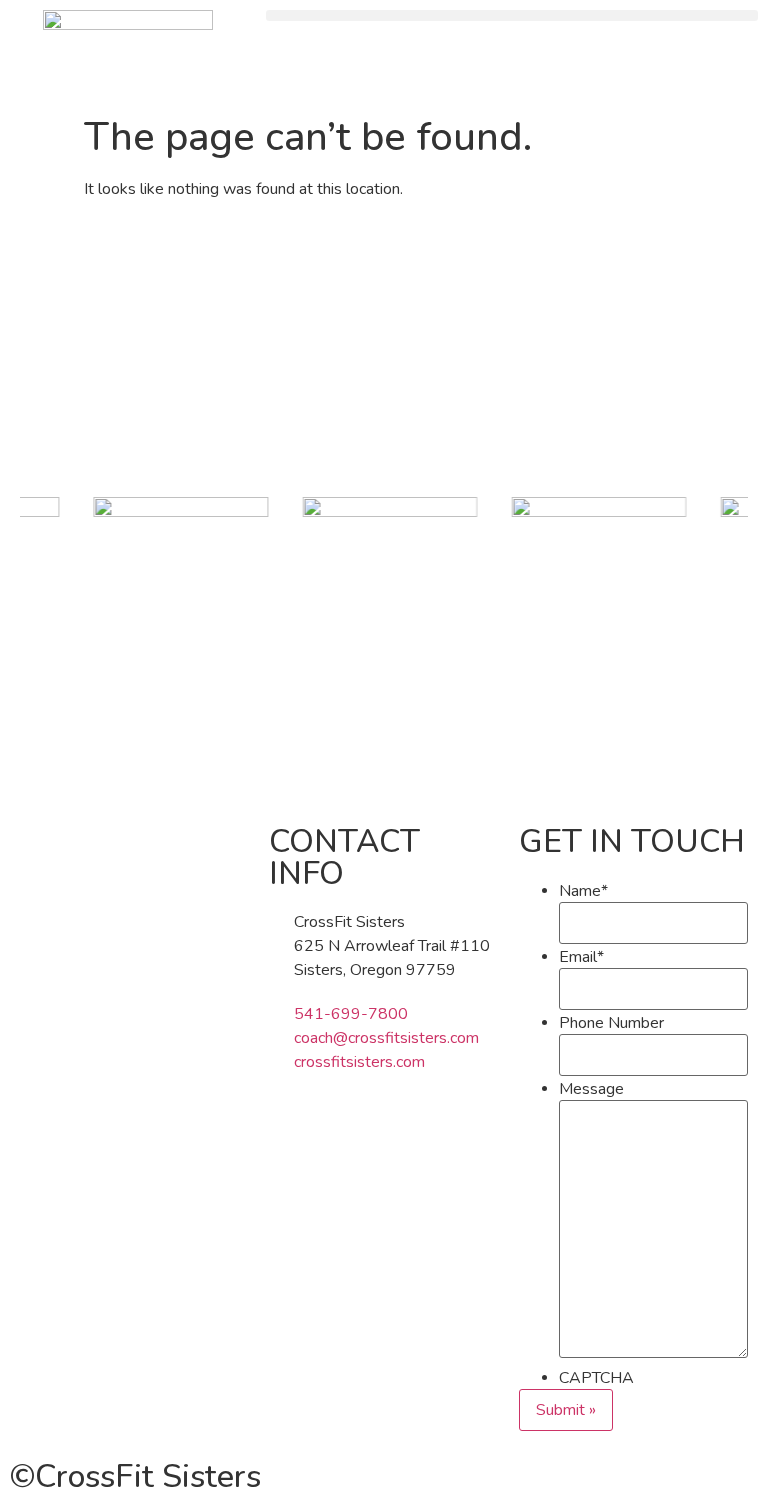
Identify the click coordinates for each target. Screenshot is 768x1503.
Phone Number (611, 1023)
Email (581, 957)
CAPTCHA (596, 1378)
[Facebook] (294, 1139)
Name (583, 891)
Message (591, 1089)
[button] (512, 15)
